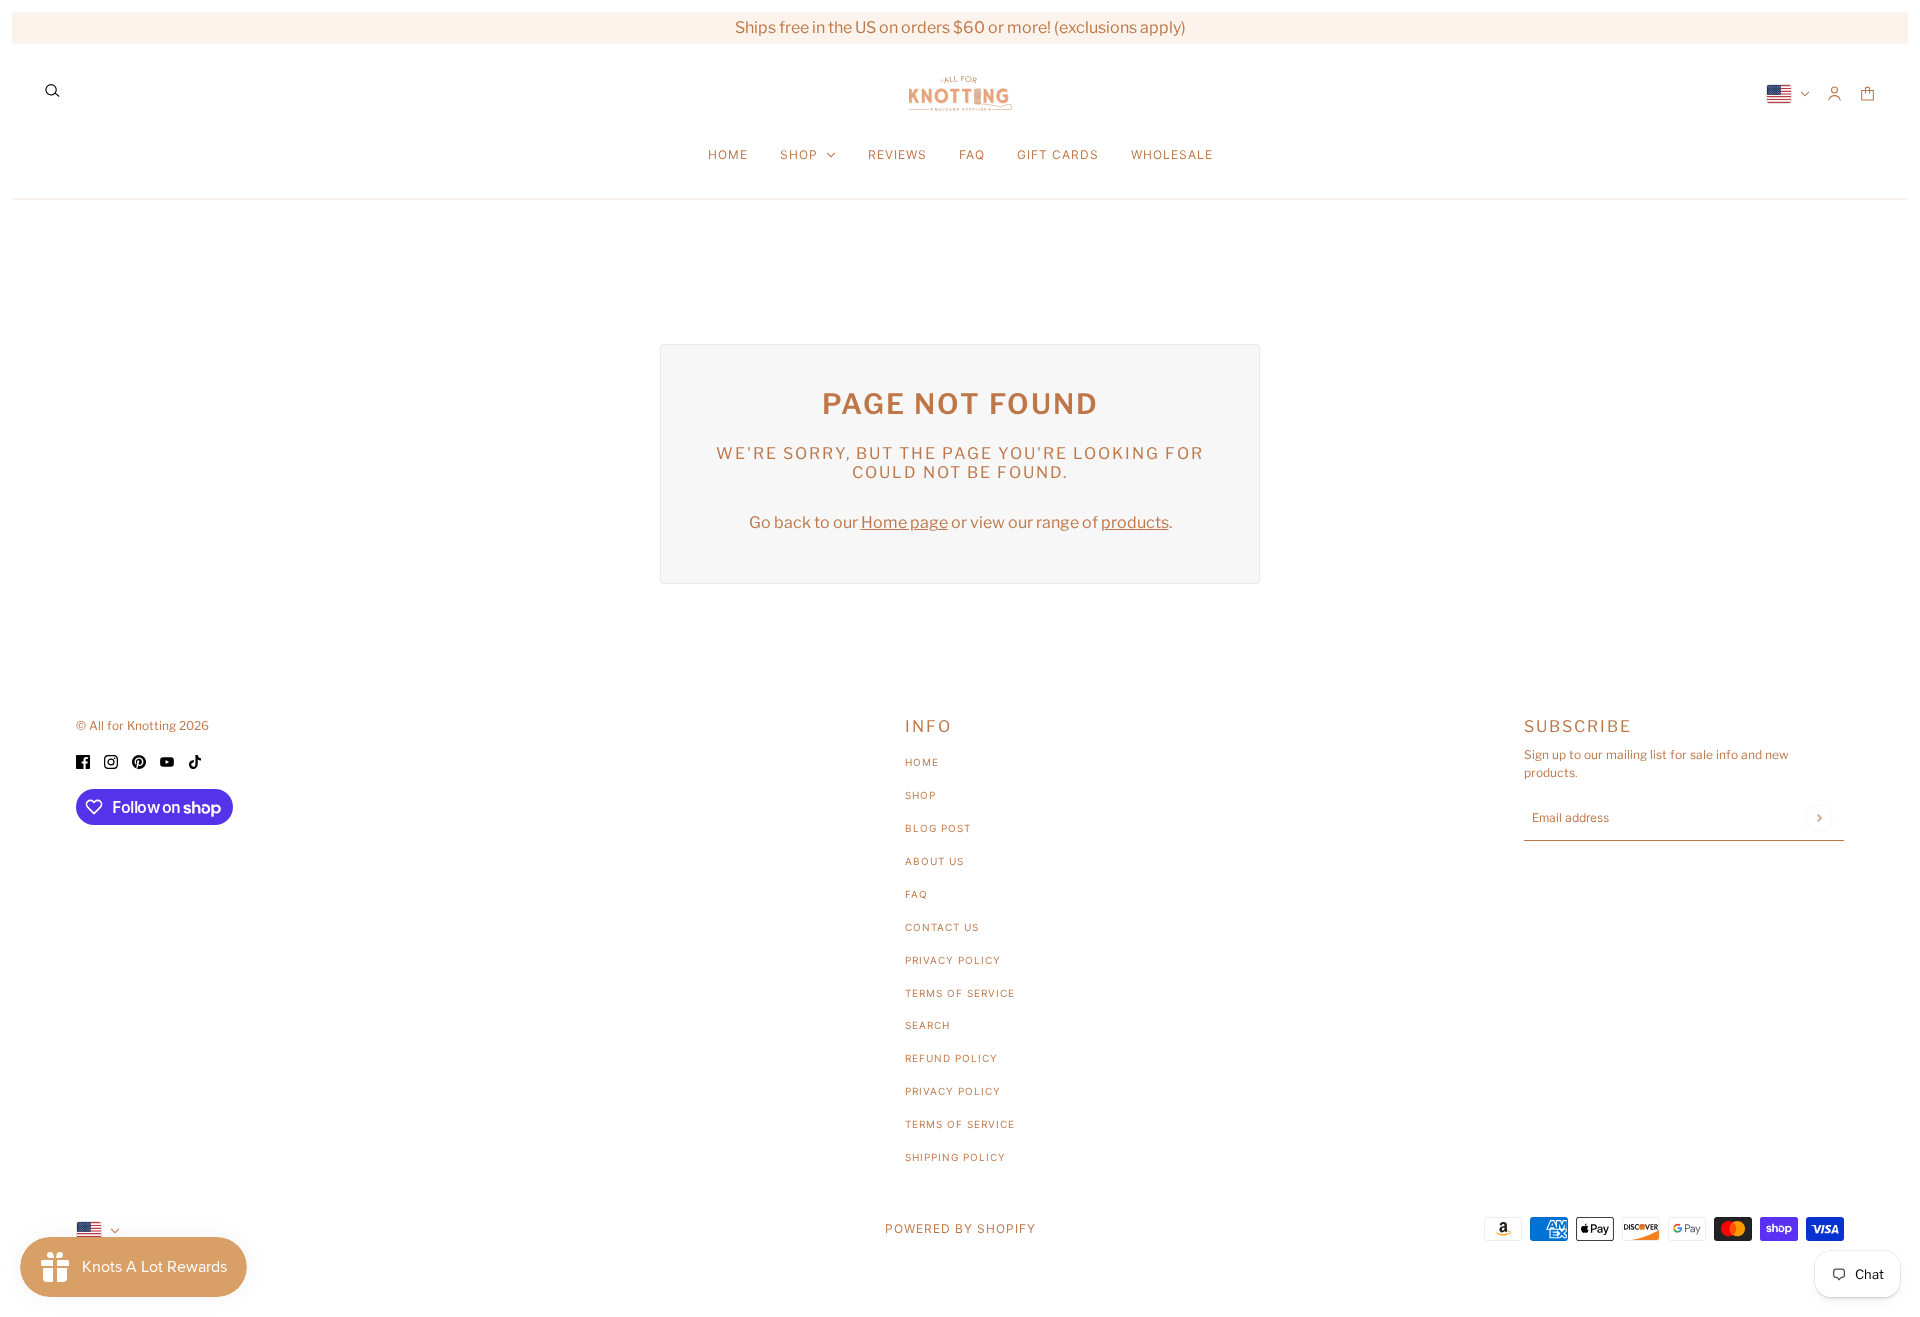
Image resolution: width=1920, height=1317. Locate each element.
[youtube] (167, 761)
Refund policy (951, 1058)
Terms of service (960, 1124)
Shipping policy (955, 1157)
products (1135, 522)
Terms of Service (960, 993)
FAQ (916, 894)
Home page (904, 522)
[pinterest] (139, 761)
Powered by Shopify (960, 1228)
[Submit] (1818, 817)
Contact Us (942, 927)
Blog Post (938, 828)
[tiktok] (195, 761)
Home (922, 762)
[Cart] (1867, 93)
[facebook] (83, 761)
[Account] (1834, 93)
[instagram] (111, 761)
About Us (934, 861)
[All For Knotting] (960, 93)
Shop (920, 795)
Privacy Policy (953, 960)
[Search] (52, 90)
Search (927, 1025)
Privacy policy (953, 1091)
